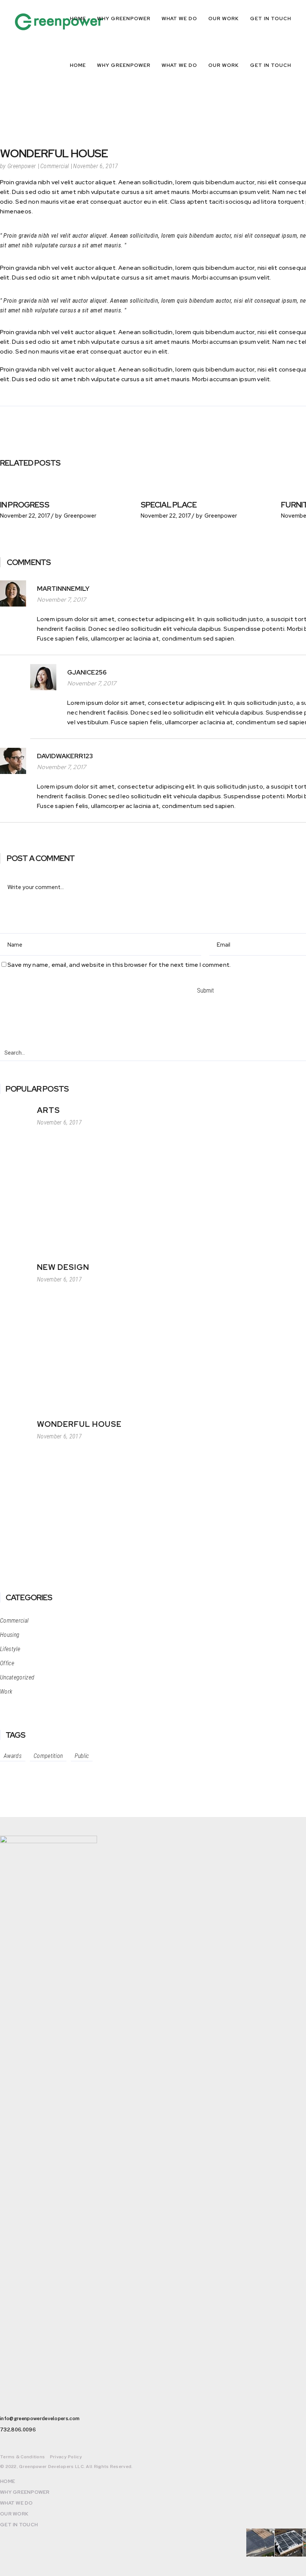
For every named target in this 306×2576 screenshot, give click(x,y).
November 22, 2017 (25, 516)
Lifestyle (10, 1649)
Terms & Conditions (22, 2457)
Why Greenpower (25, 2492)
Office (7, 1663)
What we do (16, 2503)
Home (7, 2481)
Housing (10, 1635)
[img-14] (288, 2543)
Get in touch (19, 2525)
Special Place (169, 505)
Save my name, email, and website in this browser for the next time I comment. (119, 965)
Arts (49, 1110)
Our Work (14, 2514)
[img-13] (260, 2543)
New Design (63, 1267)
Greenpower (22, 166)
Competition (48, 1756)
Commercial (54, 166)
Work (6, 1692)
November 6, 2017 (96, 166)
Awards (13, 1756)
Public (82, 1756)
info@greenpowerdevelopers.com (40, 2418)
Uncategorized (17, 1677)
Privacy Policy (66, 2457)
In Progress (25, 505)
